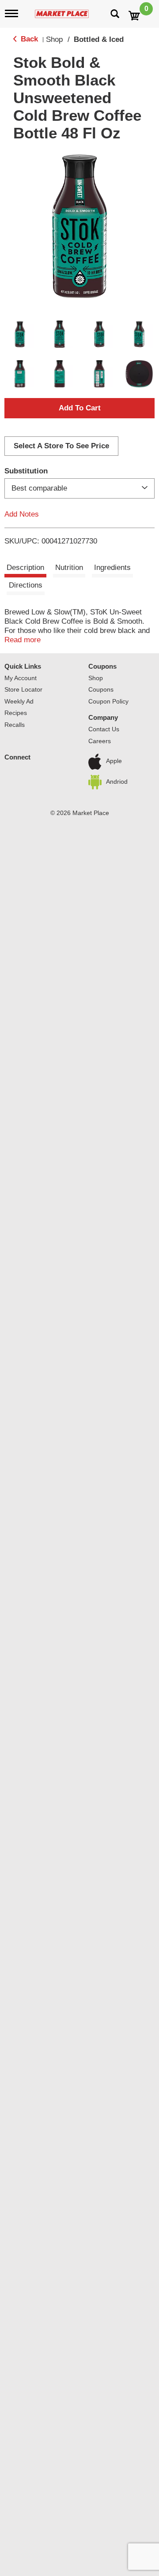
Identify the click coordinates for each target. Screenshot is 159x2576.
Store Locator (23, 689)
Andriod (117, 782)
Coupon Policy (108, 701)
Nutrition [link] (69, 568)
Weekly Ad (19, 701)
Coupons (102, 666)
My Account (21, 678)
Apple (114, 761)
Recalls (15, 725)
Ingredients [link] (112, 568)
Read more (23, 640)
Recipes (16, 713)
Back (28, 39)
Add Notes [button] (22, 514)
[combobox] (79, 488)
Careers (100, 741)
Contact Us (104, 729)
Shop (54, 39)
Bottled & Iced (99, 39)
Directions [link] (26, 585)
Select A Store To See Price (61, 446)
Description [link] (25, 568)
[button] (20, 334)
